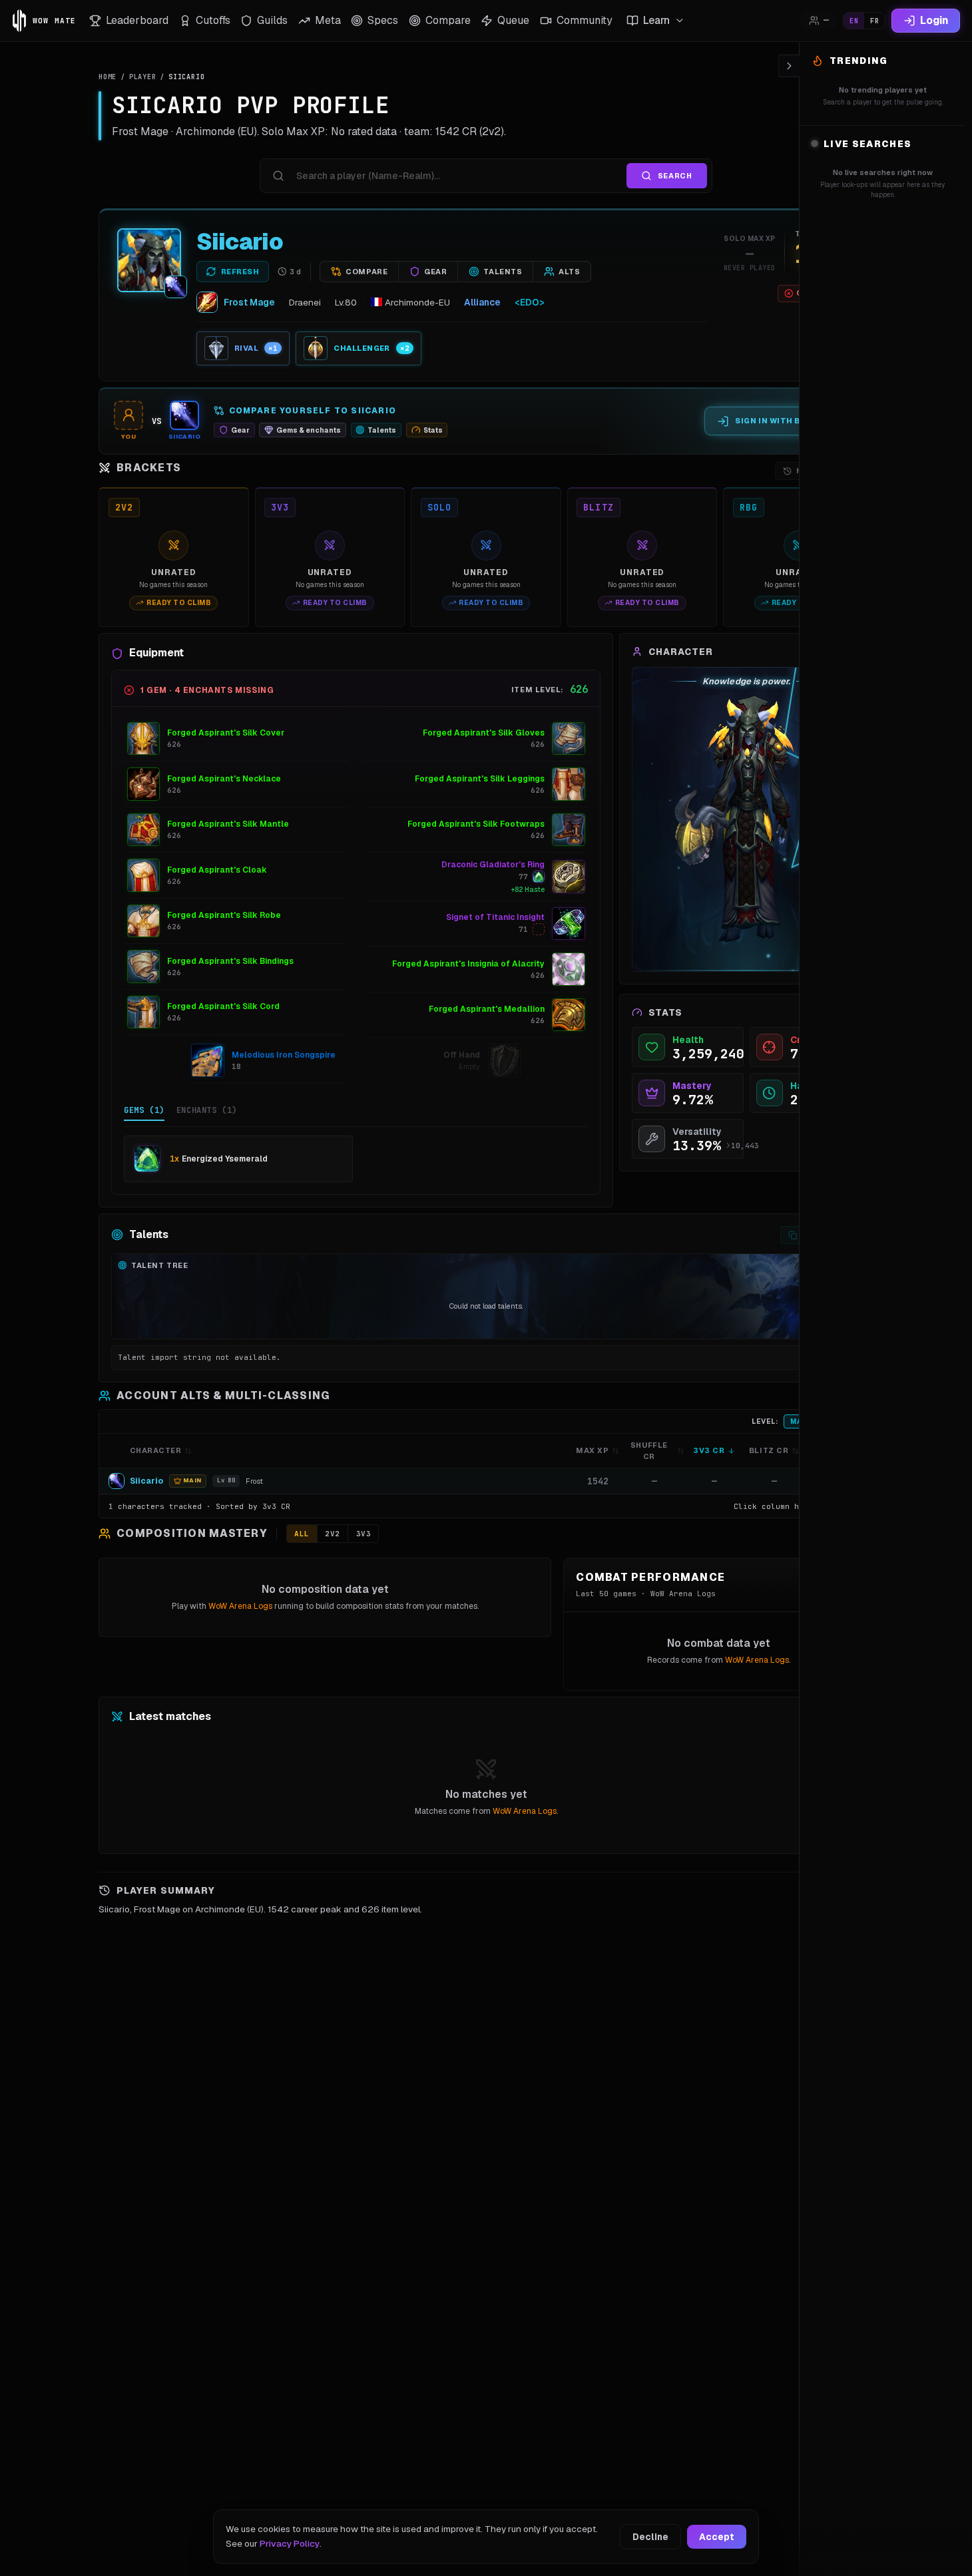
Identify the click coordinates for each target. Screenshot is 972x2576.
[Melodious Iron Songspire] (208, 1060)
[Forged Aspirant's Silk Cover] (144, 739)
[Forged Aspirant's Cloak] (144, 875)
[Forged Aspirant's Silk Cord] (144, 1012)
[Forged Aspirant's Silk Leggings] (569, 784)
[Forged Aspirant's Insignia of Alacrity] (569, 969)
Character (156, 1450)
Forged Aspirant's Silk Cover (226, 733)
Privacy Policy (290, 2543)
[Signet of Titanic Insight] (569, 924)
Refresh (240, 272)
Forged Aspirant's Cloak (217, 870)
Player (143, 77)
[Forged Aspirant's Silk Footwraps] (569, 830)
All (302, 1534)
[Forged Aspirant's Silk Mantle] (144, 830)
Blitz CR (769, 1450)
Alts (569, 272)
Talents (503, 272)
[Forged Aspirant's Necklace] (144, 784)
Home (108, 77)
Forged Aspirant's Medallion (487, 1009)
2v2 (333, 1534)
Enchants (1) (207, 1110)
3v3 (364, 1534)
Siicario (240, 242)
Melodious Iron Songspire (284, 1055)
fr (874, 21)
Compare (366, 272)
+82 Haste (528, 890)
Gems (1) (144, 1110)
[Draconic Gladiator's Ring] (569, 877)
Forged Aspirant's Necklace (224, 779)
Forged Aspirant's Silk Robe (224, 915)
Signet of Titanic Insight (495, 917)
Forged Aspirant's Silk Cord (223, 1006)
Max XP (592, 1450)
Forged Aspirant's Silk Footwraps (476, 824)
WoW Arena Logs (240, 1606)
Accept (717, 2537)
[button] (486, 1481)
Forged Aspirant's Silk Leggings (480, 779)
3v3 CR (709, 1450)
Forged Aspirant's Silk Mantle (228, 824)
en (854, 21)
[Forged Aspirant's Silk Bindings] (144, 966)
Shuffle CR (649, 1451)
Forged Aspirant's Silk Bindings (230, 961)
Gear (435, 272)
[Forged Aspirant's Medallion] (569, 1015)
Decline (650, 2537)
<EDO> (530, 302)
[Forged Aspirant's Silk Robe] (144, 921)
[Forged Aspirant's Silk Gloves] (569, 739)
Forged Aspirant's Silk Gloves (484, 733)
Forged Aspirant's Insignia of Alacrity (468, 964)
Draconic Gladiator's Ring (493, 865)
